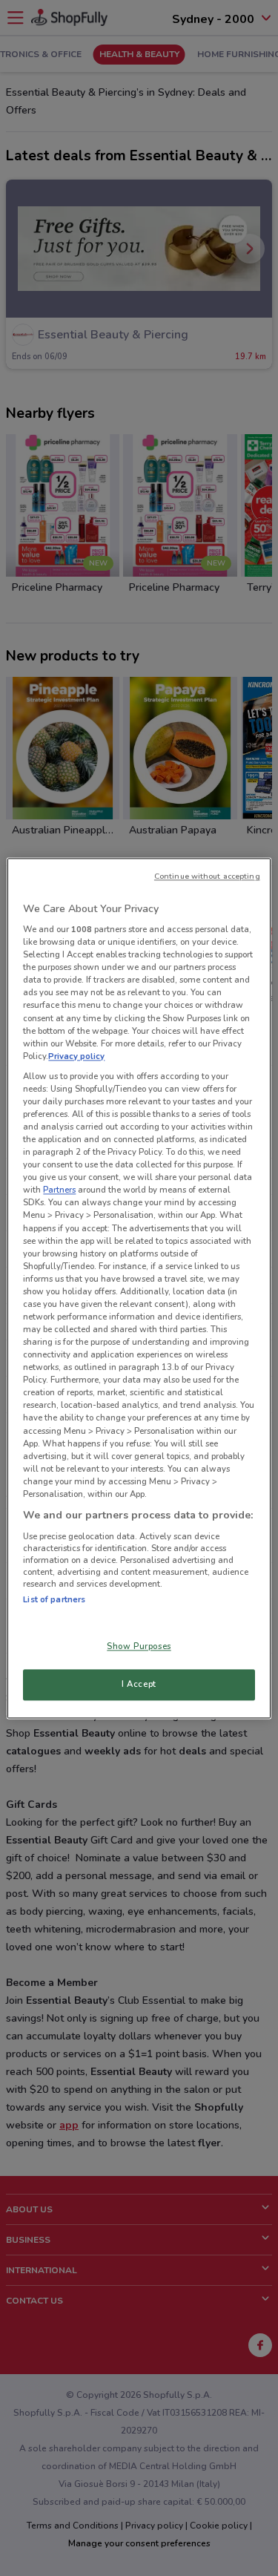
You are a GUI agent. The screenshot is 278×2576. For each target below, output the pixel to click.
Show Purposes (139, 1646)
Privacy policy (76, 1056)
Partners (59, 1190)
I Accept (139, 1684)
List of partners (54, 1599)
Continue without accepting (207, 876)
